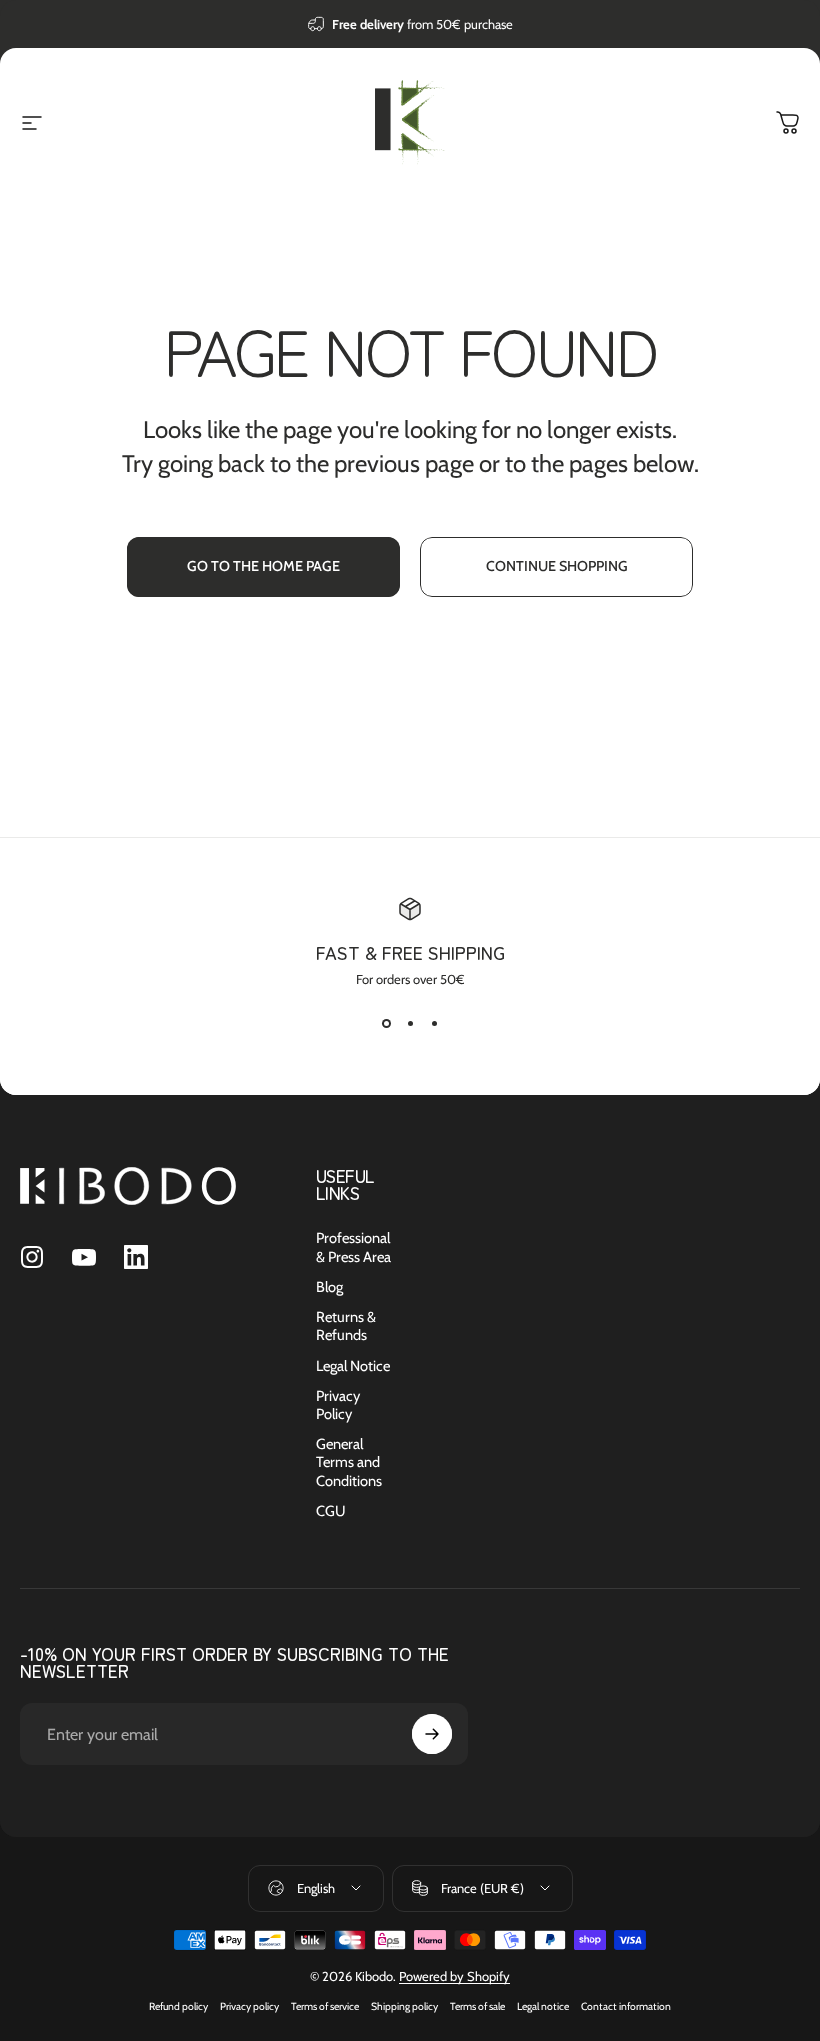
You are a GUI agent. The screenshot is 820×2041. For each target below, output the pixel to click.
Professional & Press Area (353, 1247)
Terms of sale (477, 2006)
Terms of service (325, 2006)
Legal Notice (353, 1366)
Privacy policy (249, 2006)
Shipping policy (404, 2006)
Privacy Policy (338, 1405)
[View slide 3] (434, 1023)
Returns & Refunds (346, 1326)
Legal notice (543, 2006)
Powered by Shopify (454, 1976)
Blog (329, 1287)
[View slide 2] (410, 1023)
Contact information (626, 2006)
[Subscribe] (432, 1734)
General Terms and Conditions (349, 1462)
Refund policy (178, 2006)
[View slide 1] (386, 1023)
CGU (331, 1511)
